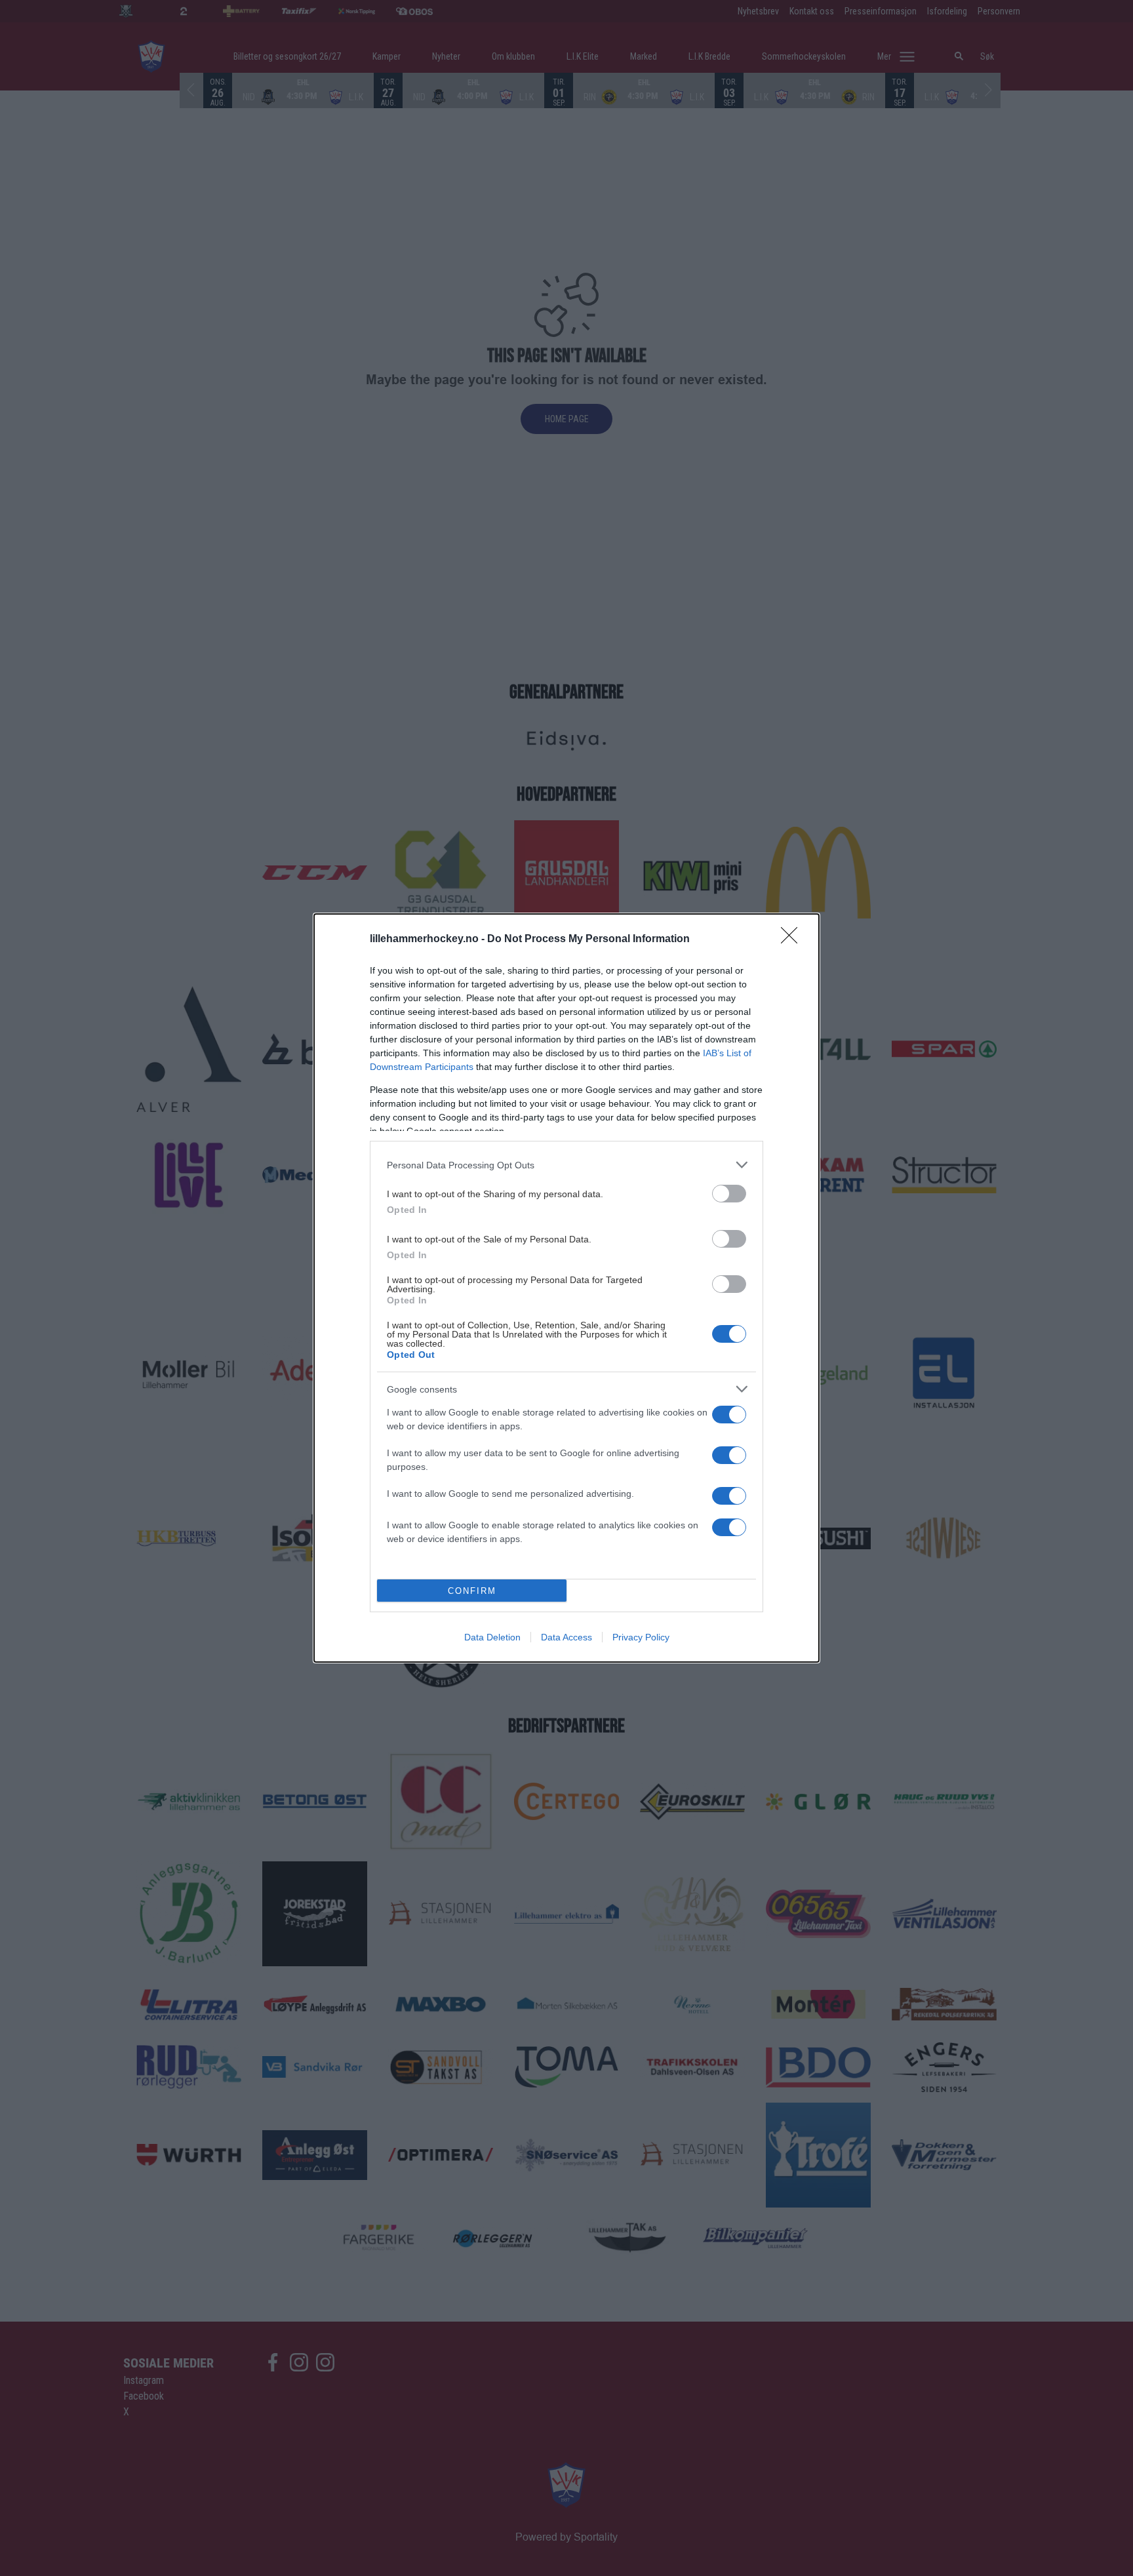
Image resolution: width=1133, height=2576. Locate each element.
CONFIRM (472, 1591)
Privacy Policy (641, 1637)
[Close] (793, 940)
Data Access (566, 1637)
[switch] (729, 1194)
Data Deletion (492, 1637)
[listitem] (566, 1165)
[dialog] (566, 1288)
